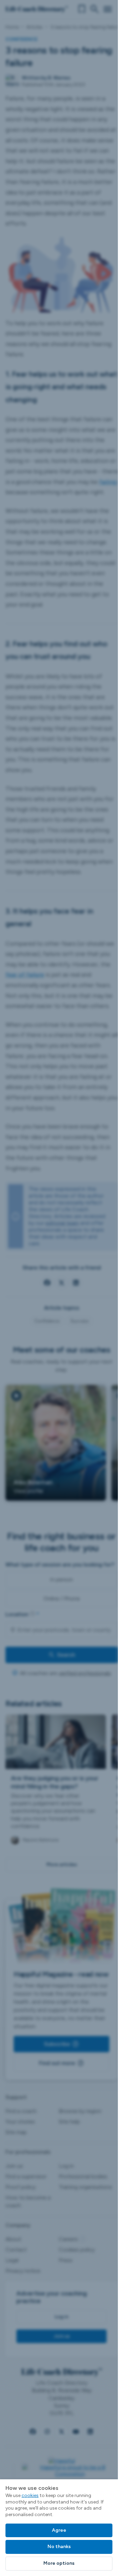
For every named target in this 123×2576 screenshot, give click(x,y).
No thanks (59, 2547)
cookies (30, 2495)
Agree (59, 2530)
